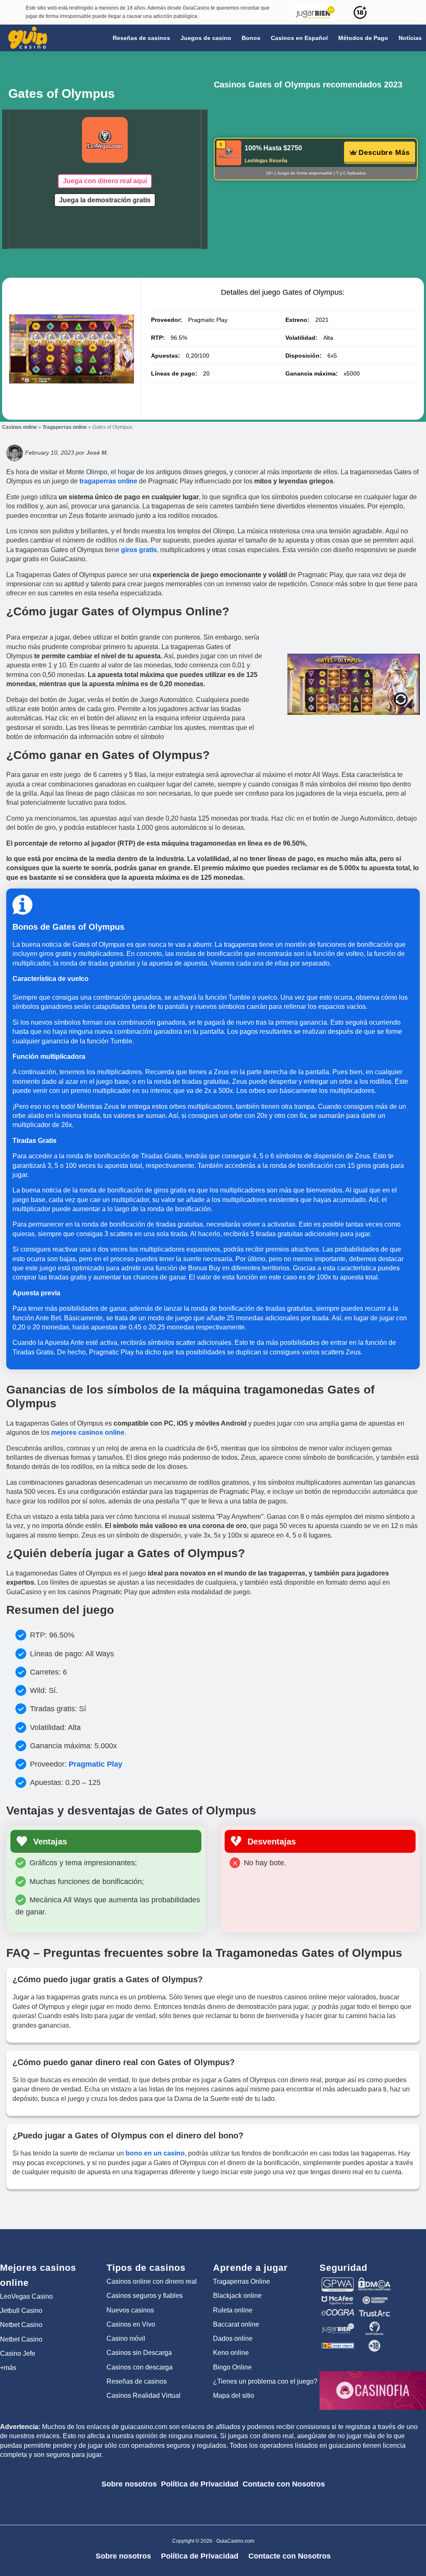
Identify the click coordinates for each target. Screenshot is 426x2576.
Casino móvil (126, 2338)
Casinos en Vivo (131, 2324)
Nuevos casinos (130, 2310)
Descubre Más (384, 153)
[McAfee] (338, 2300)
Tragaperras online (65, 427)
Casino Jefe (18, 2353)
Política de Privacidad (200, 2484)
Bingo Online (232, 2367)
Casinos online (20, 427)
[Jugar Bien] (338, 2325)
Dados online (233, 2338)
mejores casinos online (88, 1432)
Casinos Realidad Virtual (144, 2396)
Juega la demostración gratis (105, 200)
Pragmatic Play (95, 1764)
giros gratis (139, 550)
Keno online (231, 2353)
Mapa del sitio (234, 2396)
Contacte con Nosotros (284, 2484)
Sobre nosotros (129, 2484)
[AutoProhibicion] (374, 2325)
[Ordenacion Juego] (338, 2343)
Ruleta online (233, 2310)
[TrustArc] (374, 2313)
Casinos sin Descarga (139, 2353)
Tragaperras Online (241, 2281)
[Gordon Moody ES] (374, 2300)
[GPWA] (338, 2281)
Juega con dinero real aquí (105, 181)
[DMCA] (374, 2281)
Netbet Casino (21, 2325)
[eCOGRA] (338, 2313)
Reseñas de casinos (137, 2381)
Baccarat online (236, 2324)
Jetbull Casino (21, 2311)
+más (8, 2368)
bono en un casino (155, 2153)
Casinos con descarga (140, 2367)
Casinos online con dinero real (152, 2281)
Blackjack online (237, 2296)
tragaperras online (108, 481)
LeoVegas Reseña (266, 161)
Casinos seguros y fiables (145, 2296)
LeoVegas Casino (26, 2296)
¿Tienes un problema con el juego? (265, 2381)
